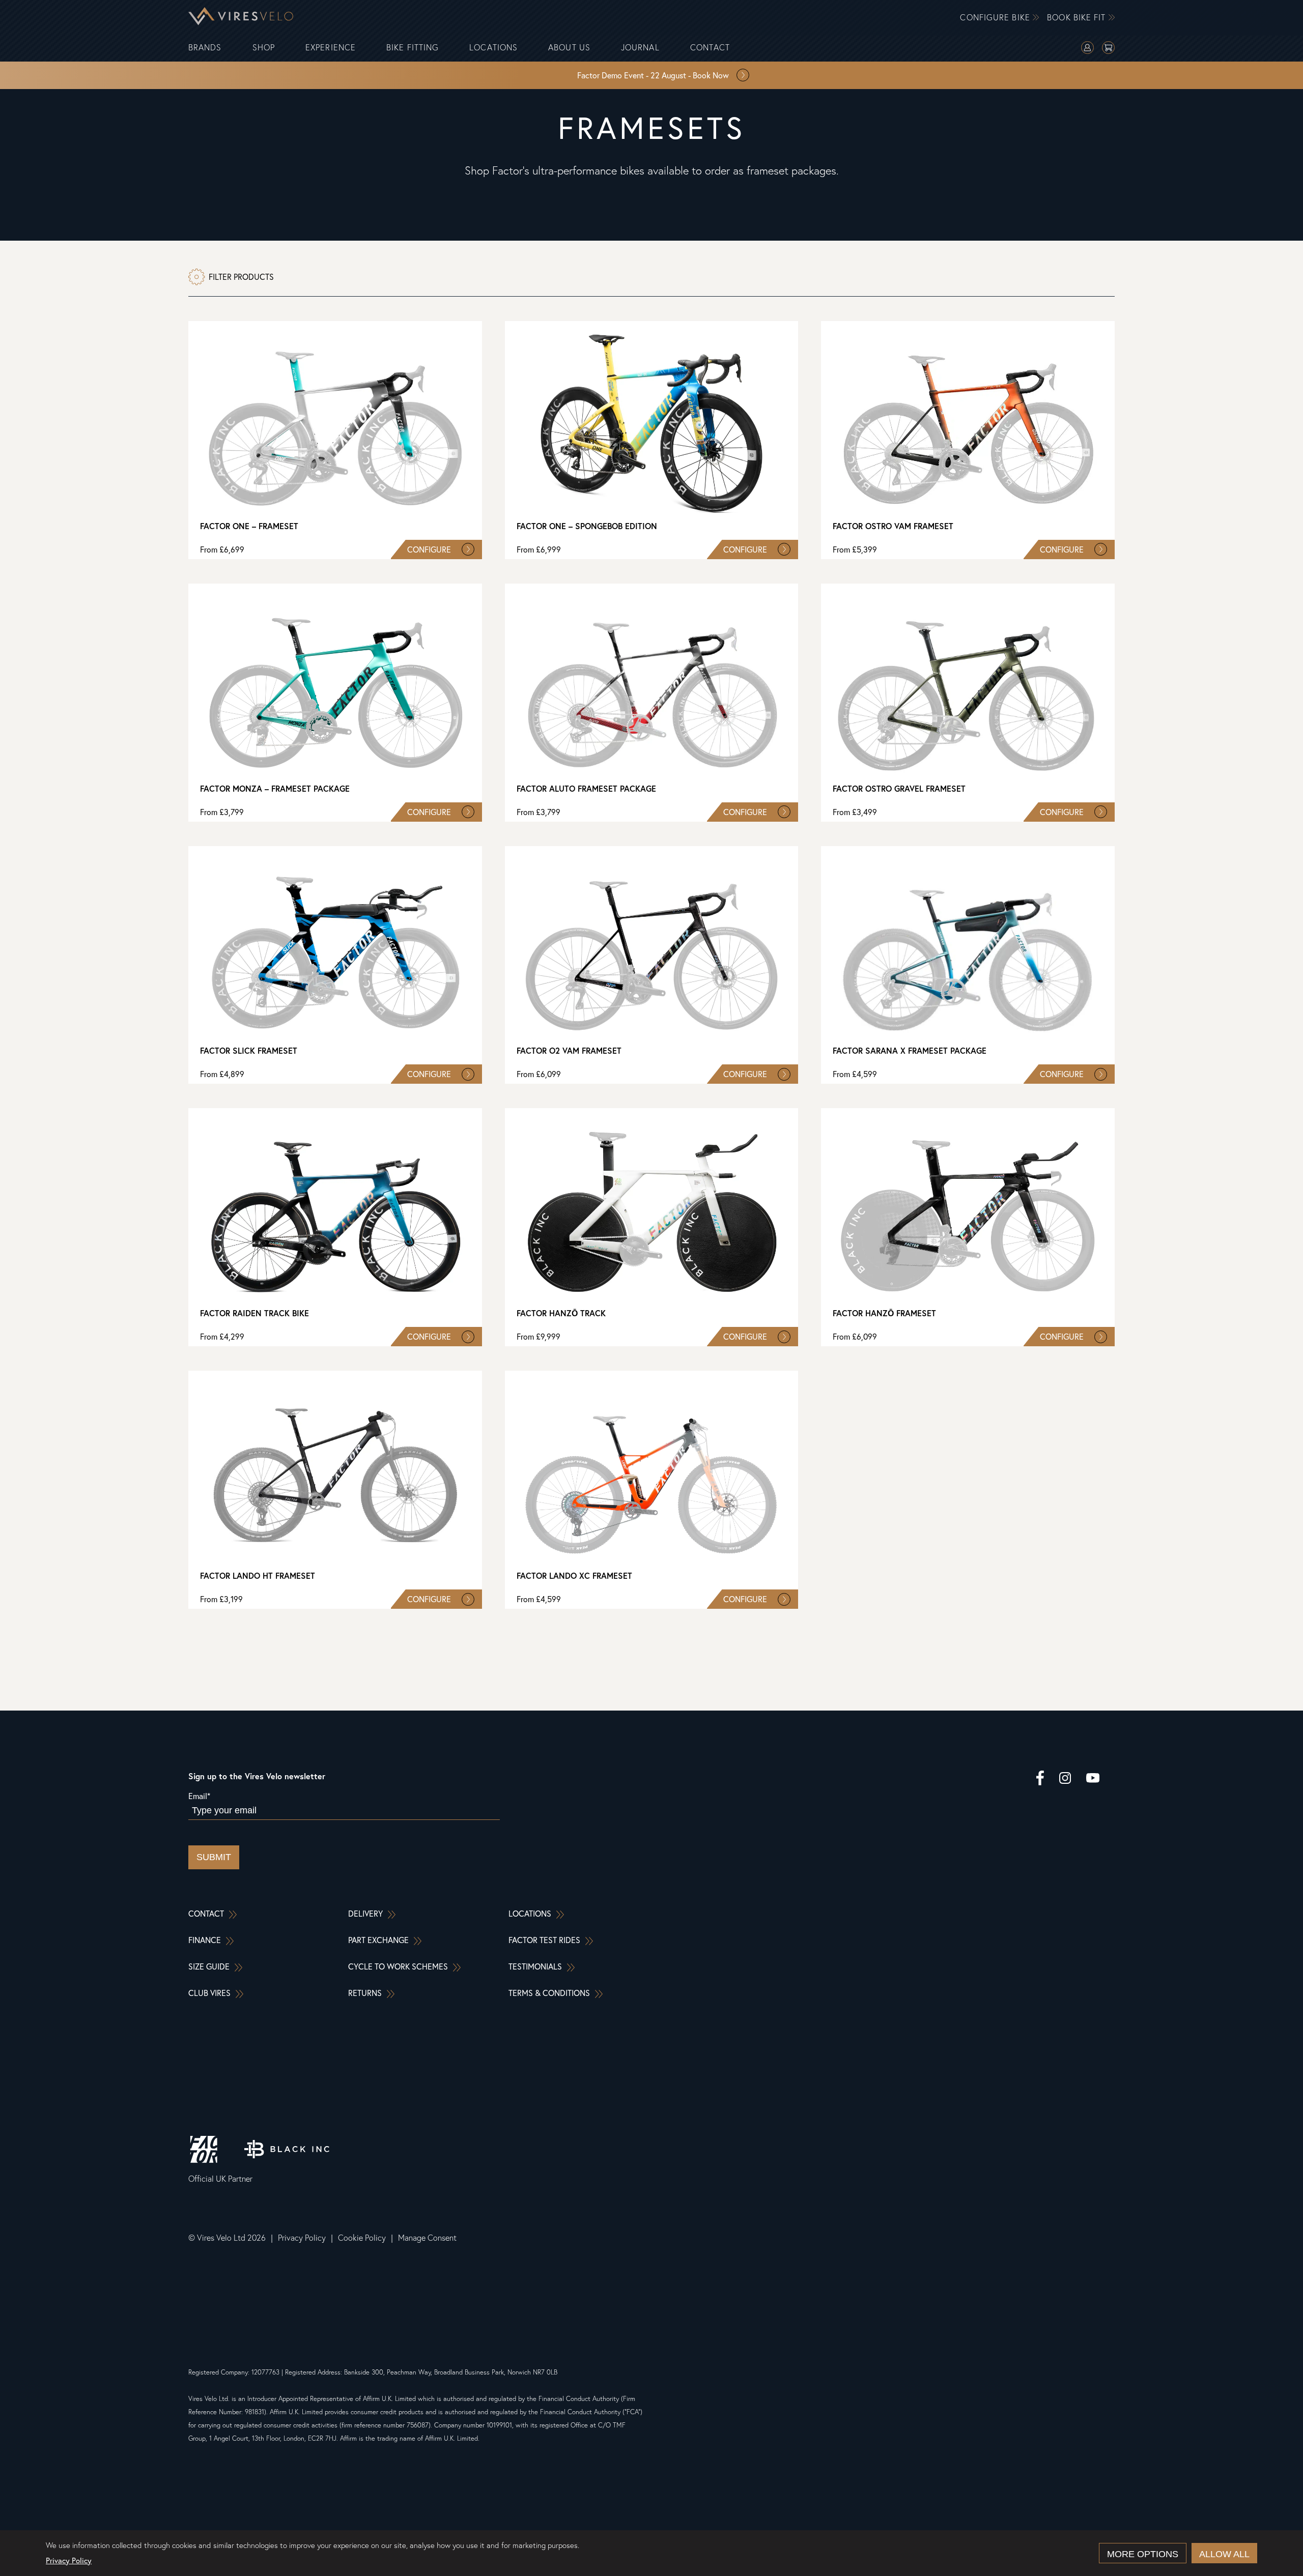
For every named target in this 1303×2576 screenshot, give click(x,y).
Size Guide (209, 1966)
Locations (493, 48)
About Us (569, 48)
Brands (205, 48)
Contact (710, 48)
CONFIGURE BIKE (996, 18)
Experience (331, 48)
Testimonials (535, 1966)
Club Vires (209, 1993)
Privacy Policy (302, 2238)
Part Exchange (378, 1940)
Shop (264, 48)
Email (199, 1796)
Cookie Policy (362, 2238)
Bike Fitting (413, 48)
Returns (365, 1993)
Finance (205, 1940)
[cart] (1108, 49)
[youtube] (1093, 1779)
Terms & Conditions (549, 1993)
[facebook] (1040, 1779)
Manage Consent (427, 2238)
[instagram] (1065, 1779)
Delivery (365, 1913)
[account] (1087, 49)
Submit (214, 1857)
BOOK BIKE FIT (1078, 18)
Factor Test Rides (544, 1940)
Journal (640, 48)
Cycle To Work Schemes (398, 1966)
